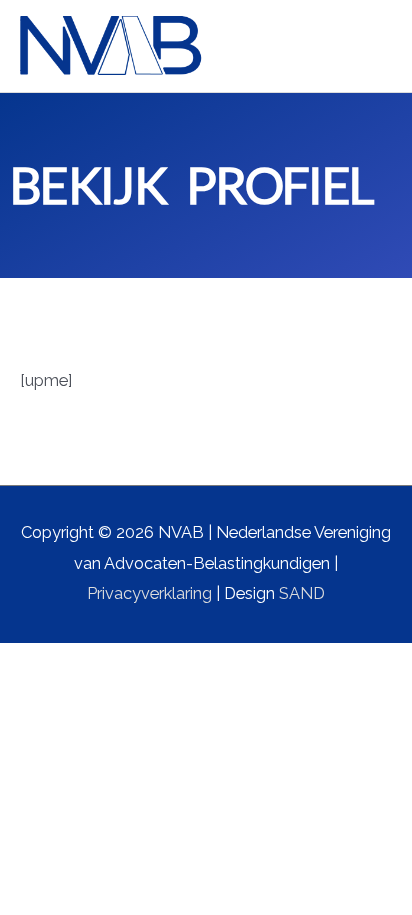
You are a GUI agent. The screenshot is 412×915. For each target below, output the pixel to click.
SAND (302, 593)
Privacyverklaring (149, 593)
